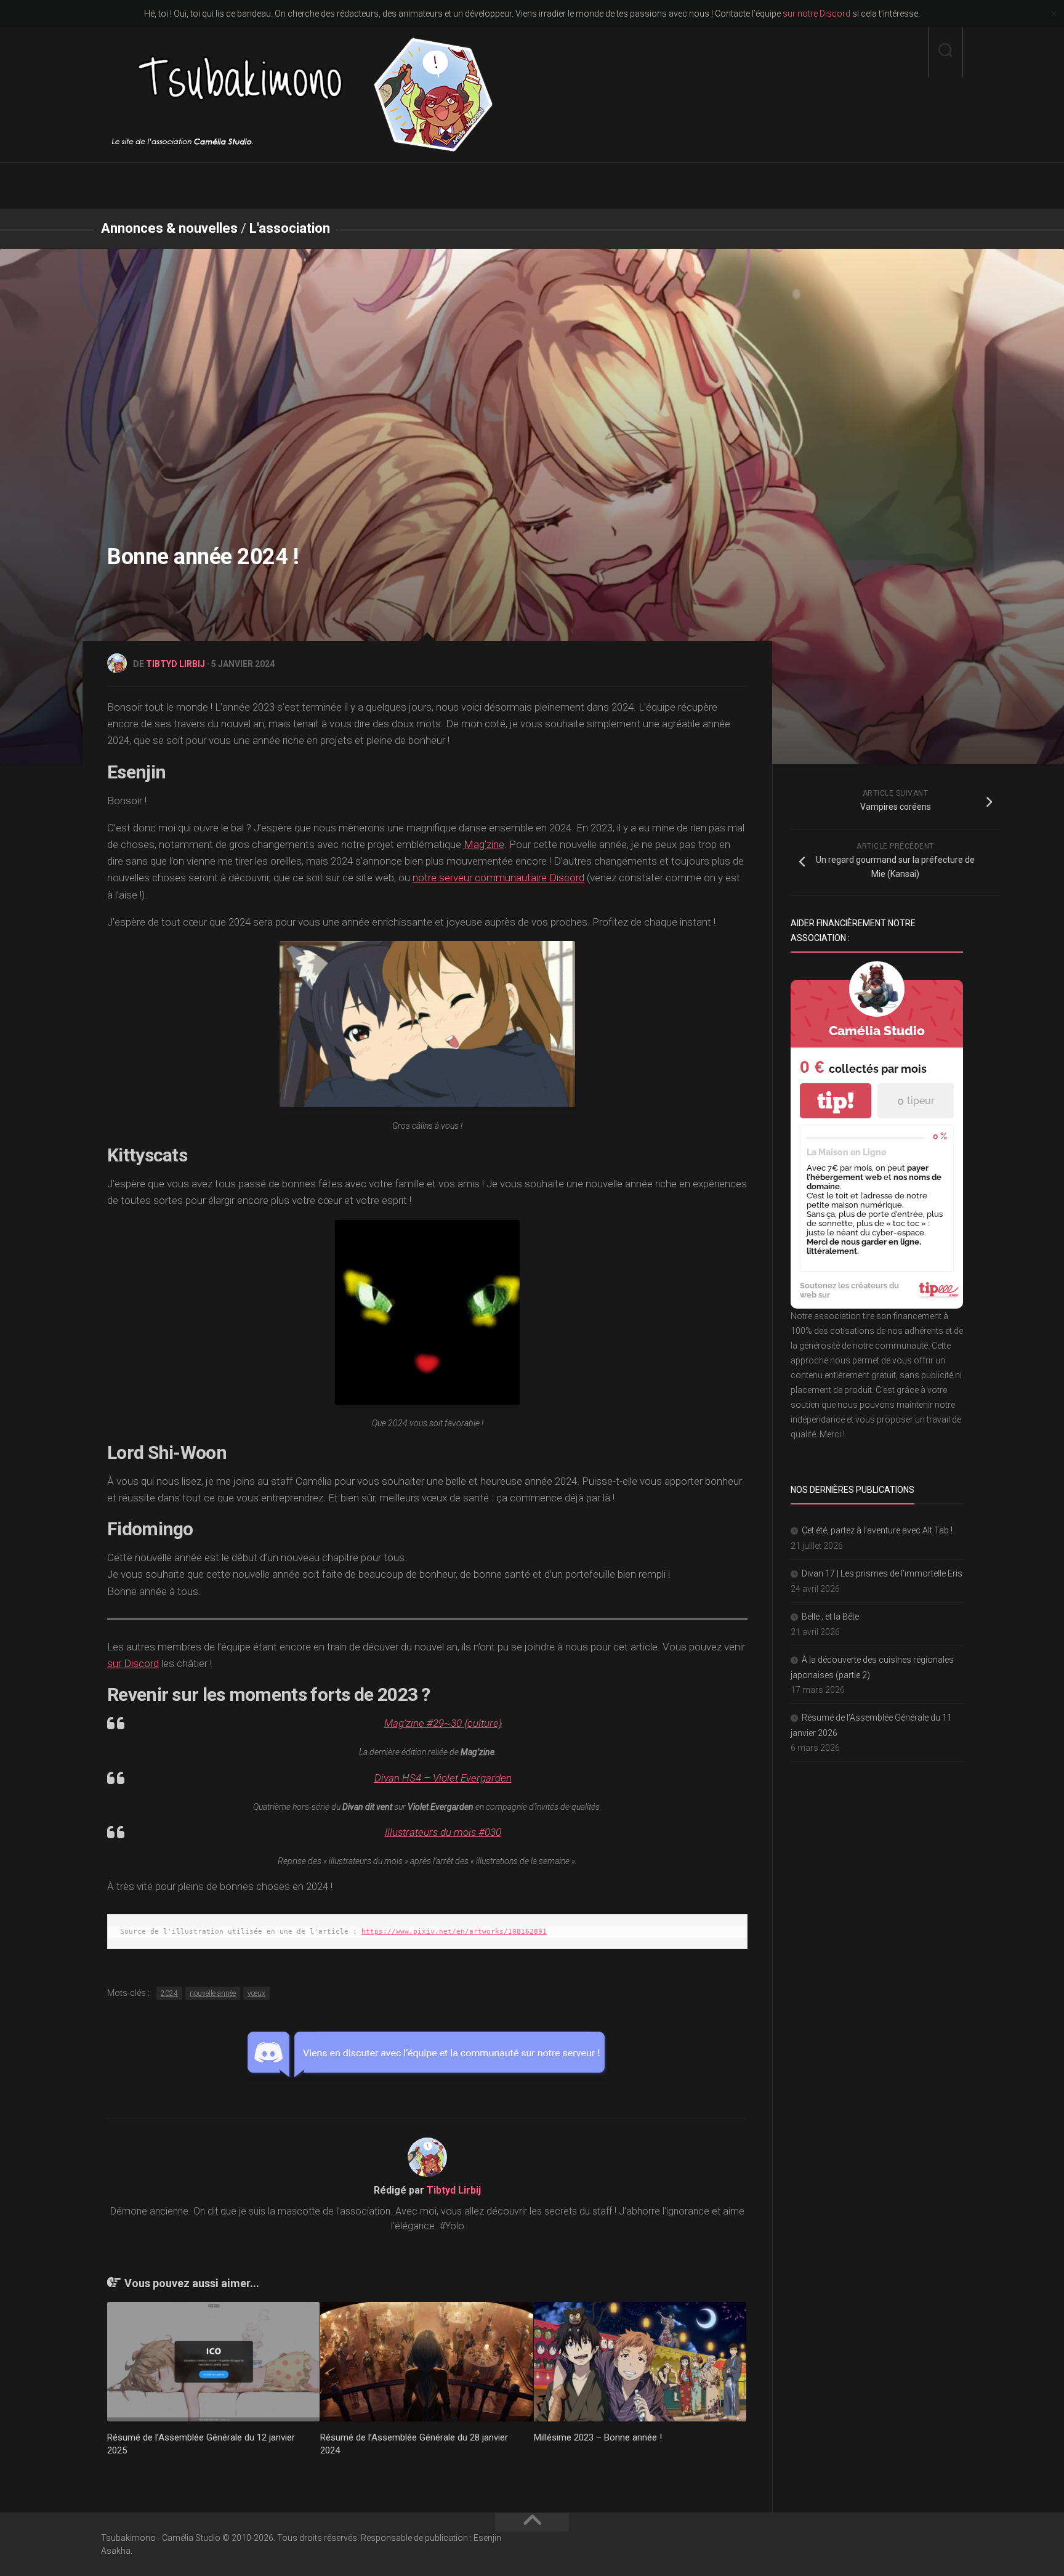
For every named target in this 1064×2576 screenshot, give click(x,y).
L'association (290, 228)
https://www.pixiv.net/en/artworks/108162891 (454, 1932)
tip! (836, 1101)
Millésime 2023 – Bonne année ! (598, 2437)
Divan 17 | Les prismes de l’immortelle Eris (882, 1573)
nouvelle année (213, 1993)
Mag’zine (484, 844)
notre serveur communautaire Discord (498, 878)
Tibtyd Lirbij (175, 664)
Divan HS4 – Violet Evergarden (443, 1778)
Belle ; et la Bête (830, 1617)
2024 (169, 1993)
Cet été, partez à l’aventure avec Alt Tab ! (877, 1530)
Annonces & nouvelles (169, 228)
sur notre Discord (816, 14)
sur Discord (133, 1663)
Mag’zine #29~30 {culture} (443, 1723)
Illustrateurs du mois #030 (443, 1832)
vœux (256, 1993)
